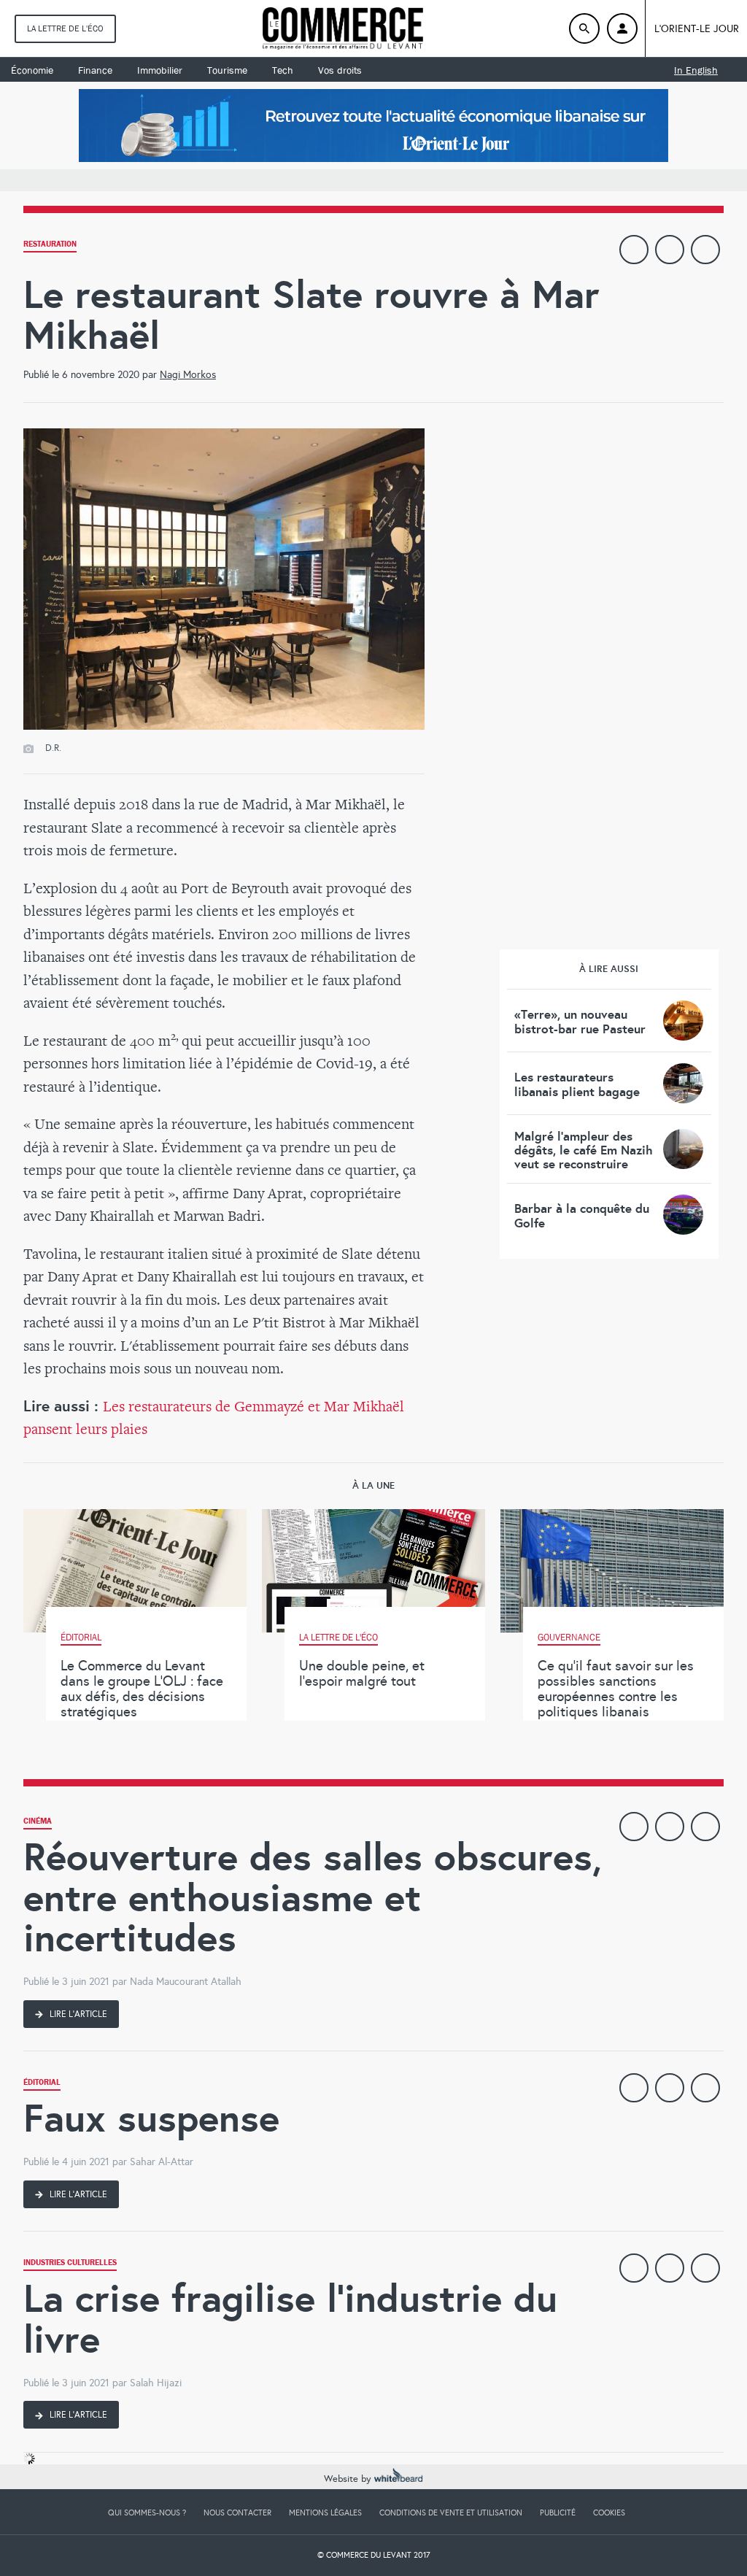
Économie (32, 70)
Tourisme (227, 70)
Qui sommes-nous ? (147, 2513)
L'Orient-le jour (697, 29)
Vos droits (340, 70)
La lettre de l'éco (65, 28)
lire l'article (77, 2014)
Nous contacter (237, 2513)
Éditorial (42, 2084)
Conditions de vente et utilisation (451, 2513)
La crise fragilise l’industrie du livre (290, 2319)
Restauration (50, 246)
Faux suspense (151, 2118)
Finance (95, 70)
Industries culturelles (70, 2264)
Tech (283, 70)
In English (696, 70)
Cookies (609, 2513)
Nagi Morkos (188, 375)
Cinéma (38, 1823)
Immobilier (160, 70)
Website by (349, 2479)
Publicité (558, 2513)
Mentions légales (325, 2513)
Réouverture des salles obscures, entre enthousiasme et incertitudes (313, 1897)
